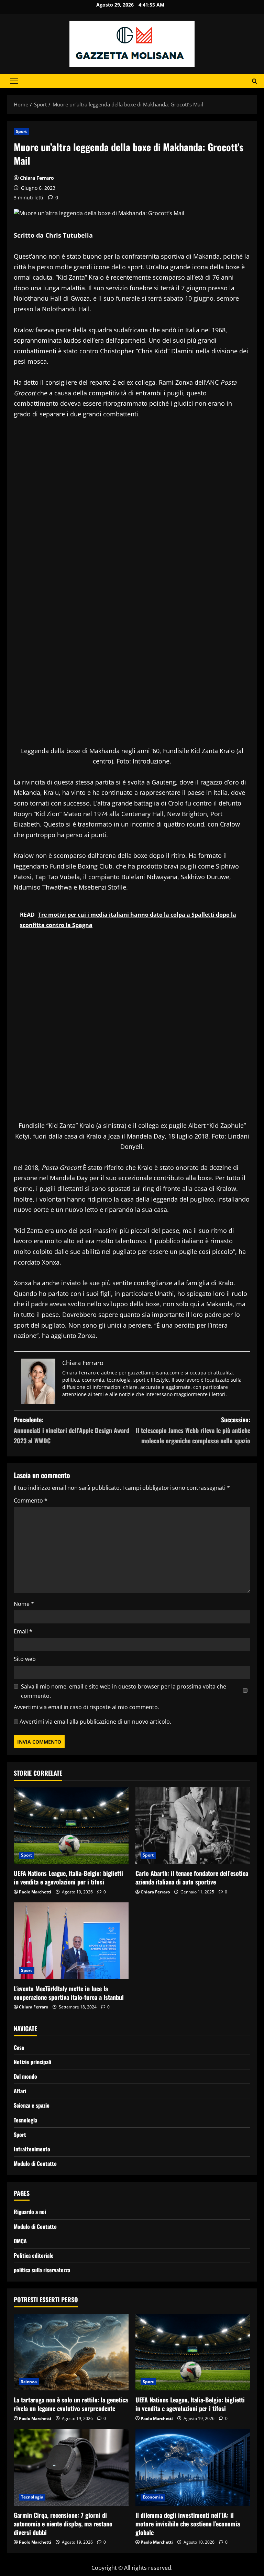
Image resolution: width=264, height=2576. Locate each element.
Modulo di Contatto (35, 2163)
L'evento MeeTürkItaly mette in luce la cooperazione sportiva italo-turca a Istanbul (69, 1993)
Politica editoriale (34, 2255)
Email (23, 1631)
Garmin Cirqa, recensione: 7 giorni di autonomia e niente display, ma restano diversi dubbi (63, 2524)
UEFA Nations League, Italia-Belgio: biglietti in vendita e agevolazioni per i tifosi (68, 1877)
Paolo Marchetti (35, 1892)
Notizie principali (32, 2062)
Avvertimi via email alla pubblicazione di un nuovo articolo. (95, 1722)
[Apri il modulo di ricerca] (255, 81)
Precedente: (71, 1430)
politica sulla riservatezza (42, 2270)
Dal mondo (25, 2076)
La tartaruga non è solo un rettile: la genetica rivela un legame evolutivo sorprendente (71, 2404)
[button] (14, 81)
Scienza (29, 2382)
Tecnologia (25, 2120)
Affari (20, 2091)
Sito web (25, 1659)
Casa (19, 2047)
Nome (24, 1604)
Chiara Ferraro (37, 178)
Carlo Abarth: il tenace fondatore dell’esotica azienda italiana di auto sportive (192, 1877)
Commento (31, 1500)
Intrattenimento (32, 2149)
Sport (21, 131)
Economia (153, 2497)
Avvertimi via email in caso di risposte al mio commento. (86, 1707)
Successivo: (193, 1430)
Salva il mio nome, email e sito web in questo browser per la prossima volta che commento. (124, 1691)
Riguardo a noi (30, 2212)
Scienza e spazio (32, 2105)
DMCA (20, 2241)
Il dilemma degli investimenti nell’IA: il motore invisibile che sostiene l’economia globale (188, 2524)
